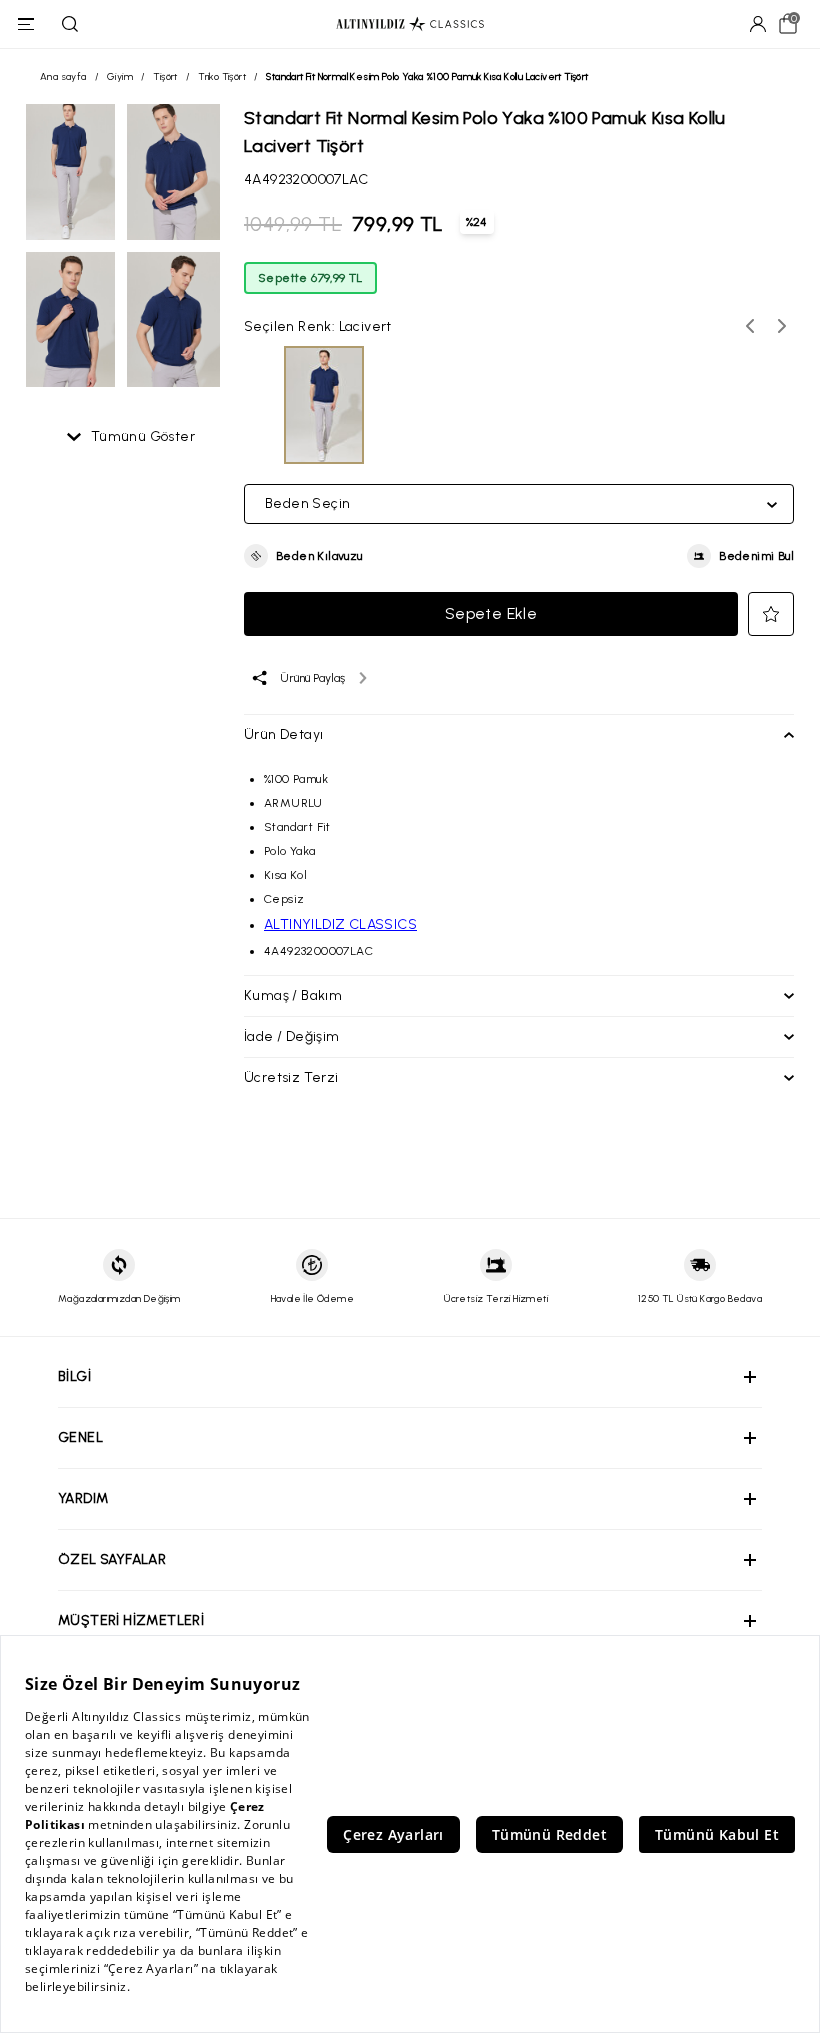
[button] (303, 556)
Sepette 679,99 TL (310, 278)
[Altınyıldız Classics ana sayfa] (410, 24)
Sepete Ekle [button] (491, 613)
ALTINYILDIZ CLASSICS (340, 924)
